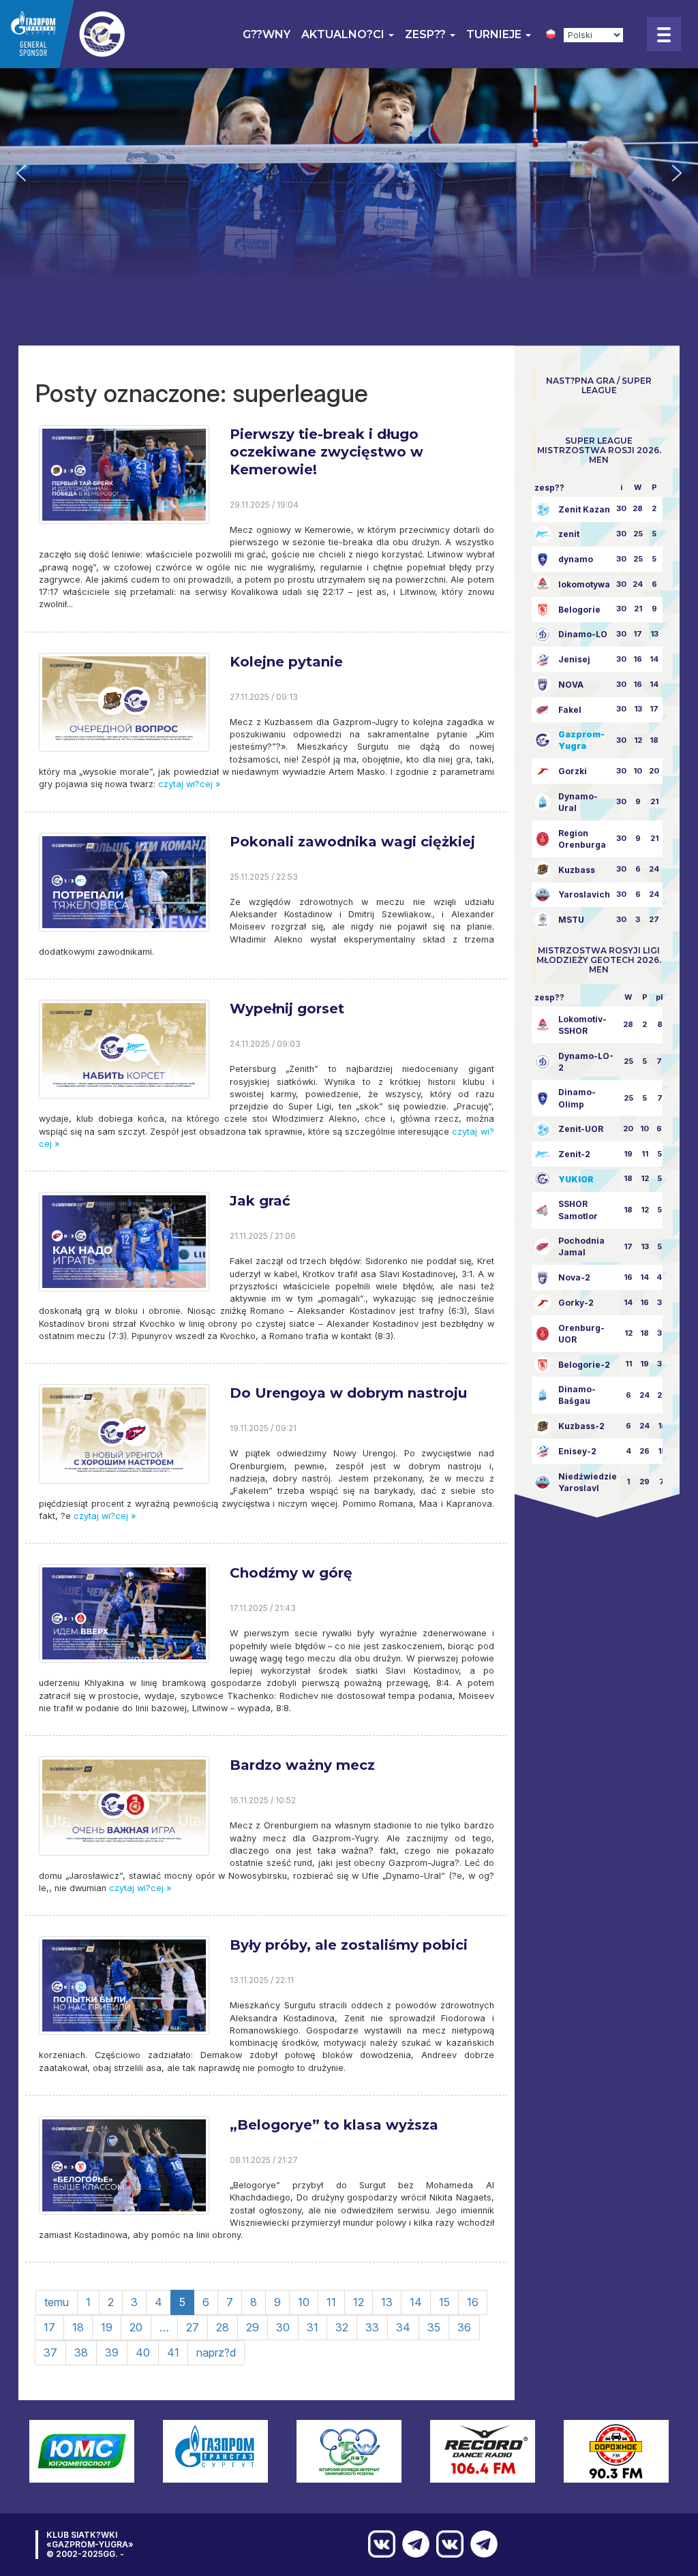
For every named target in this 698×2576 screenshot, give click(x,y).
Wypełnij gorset (287, 1009)
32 (342, 2327)
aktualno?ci (344, 34)
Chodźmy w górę (291, 1573)
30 (283, 2327)
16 (473, 2302)
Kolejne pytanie (286, 662)
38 (81, 2352)
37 (50, 2352)
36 (464, 2327)
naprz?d (216, 2352)
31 (313, 2327)
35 (434, 2327)
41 (173, 2352)
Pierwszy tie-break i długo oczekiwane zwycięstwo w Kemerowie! (327, 452)
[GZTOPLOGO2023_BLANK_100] (95, 34)
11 (331, 2302)
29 (253, 2327)
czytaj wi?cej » (188, 784)
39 (112, 2352)
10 (304, 2302)
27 (193, 2327)
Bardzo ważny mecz (302, 1765)
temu (57, 2302)
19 (107, 2327)
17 (49, 2327)
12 (359, 2302)
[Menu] (664, 34)
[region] (349, 173)
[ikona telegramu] (481, 2544)
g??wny (267, 34)
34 (403, 2327)
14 (416, 2302)
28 (223, 2327)
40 (143, 2352)
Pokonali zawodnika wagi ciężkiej (352, 842)
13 (387, 2302)
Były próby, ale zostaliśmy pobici (349, 1945)
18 (78, 2327)
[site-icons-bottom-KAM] (446, 2544)
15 (444, 2302)
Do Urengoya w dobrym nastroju (348, 1393)
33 (372, 2327)
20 (136, 2327)
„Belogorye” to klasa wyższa (334, 2125)
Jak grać (260, 1201)
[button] (21, 173)
